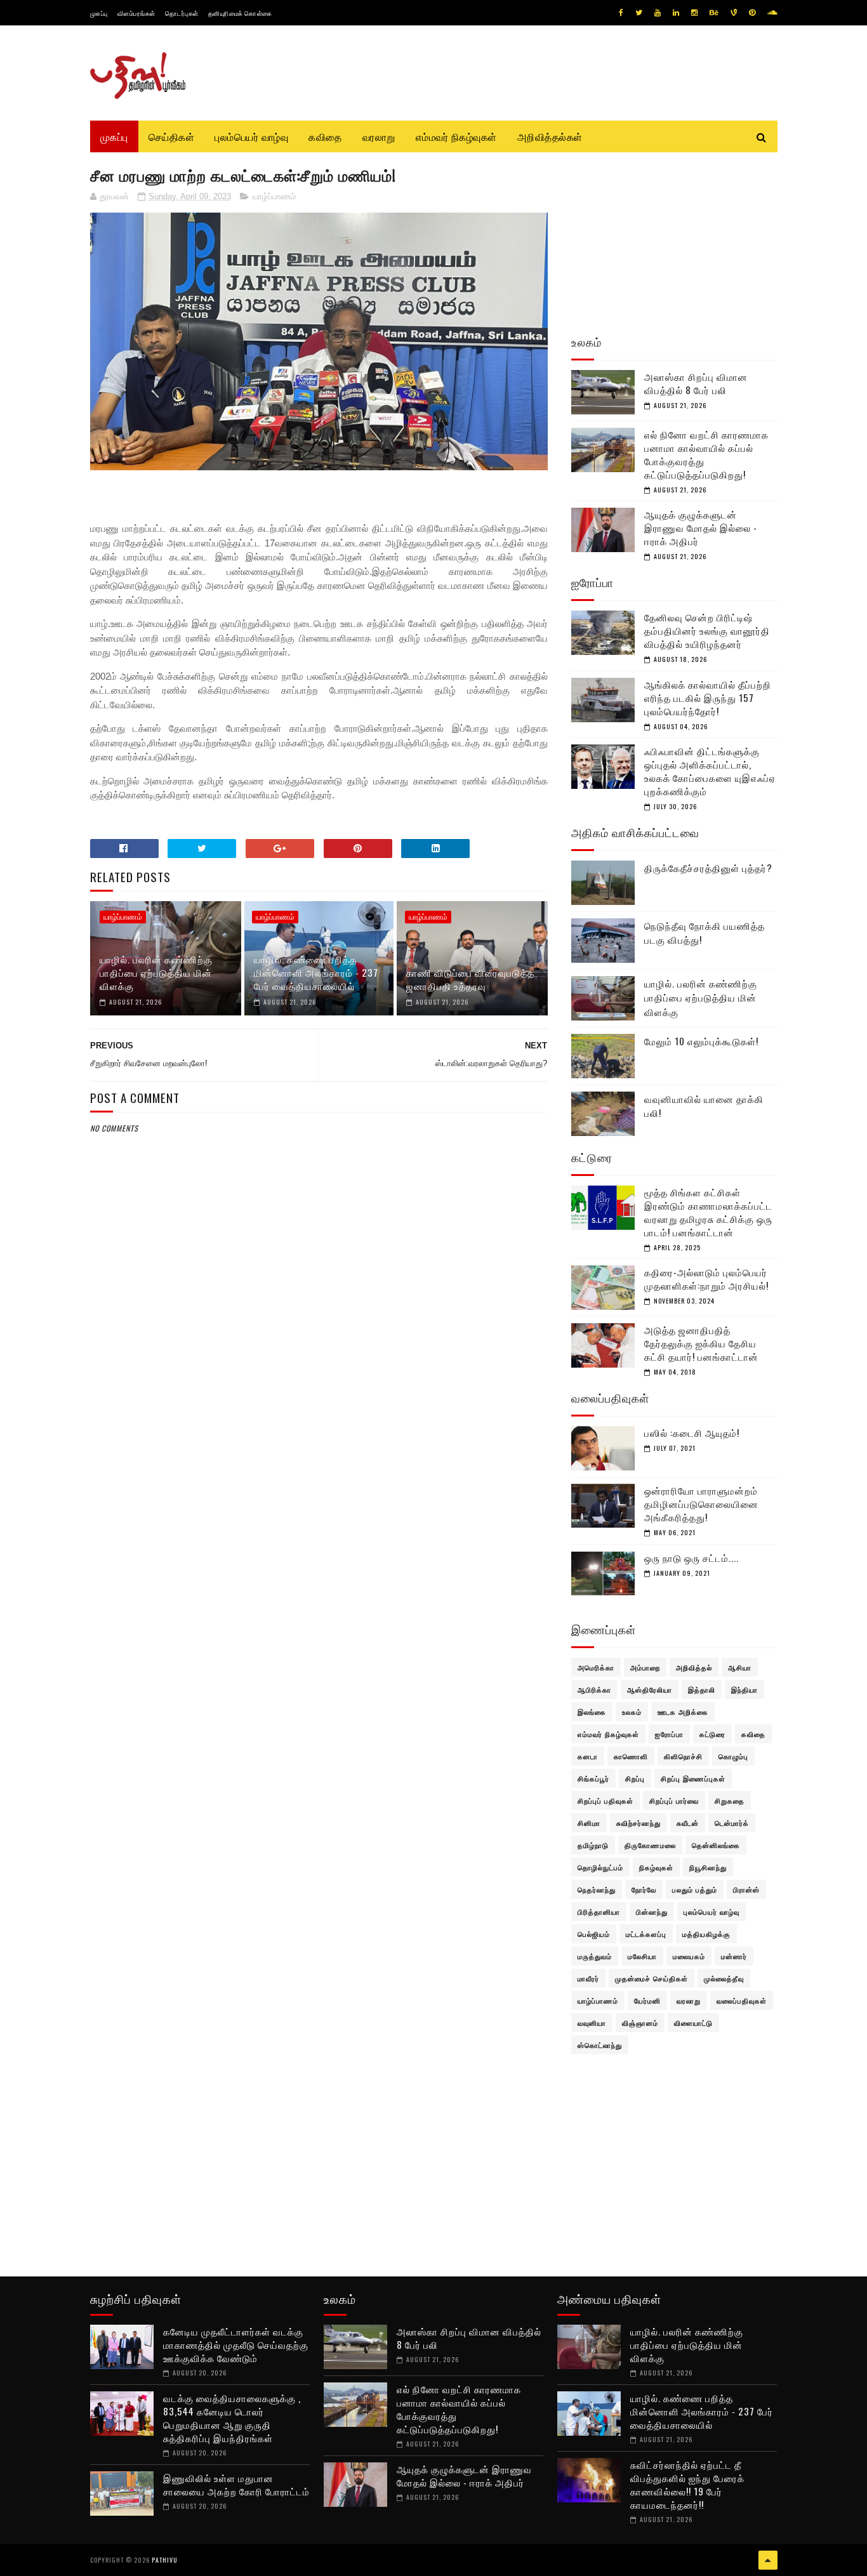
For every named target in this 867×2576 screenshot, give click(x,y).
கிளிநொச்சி (683, 1756)
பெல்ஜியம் (594, 1934)
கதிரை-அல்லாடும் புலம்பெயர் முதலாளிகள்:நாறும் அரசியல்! (706, 1278)
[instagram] (694, 13)
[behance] (714, 13)
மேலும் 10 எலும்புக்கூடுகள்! (701, 1041)
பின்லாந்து (652, 1912)
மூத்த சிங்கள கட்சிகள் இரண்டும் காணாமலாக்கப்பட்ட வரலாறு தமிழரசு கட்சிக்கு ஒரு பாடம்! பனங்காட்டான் (708, 1212)
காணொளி (631, 1756)
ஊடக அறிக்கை (683, 1712)
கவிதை (325, 136)
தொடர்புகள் (182, 13)
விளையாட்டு (693, 2023)
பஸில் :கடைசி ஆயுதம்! (692, 1432)
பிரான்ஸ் (746, 1889)
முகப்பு (99, 13)
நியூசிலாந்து (708, 1867)
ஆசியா (740, 1667)
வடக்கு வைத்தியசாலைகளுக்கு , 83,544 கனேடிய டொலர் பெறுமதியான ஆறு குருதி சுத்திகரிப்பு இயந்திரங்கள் (232, 2418)
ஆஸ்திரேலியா (650, 1689)
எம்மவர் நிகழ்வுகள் (456, 136)
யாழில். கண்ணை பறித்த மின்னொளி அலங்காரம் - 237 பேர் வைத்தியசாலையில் (316, 972)
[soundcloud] (772, 13)
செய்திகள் (172, 136)
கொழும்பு (733, 1756)
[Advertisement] (319, 1442)
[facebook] (621, 13)
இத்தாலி (702, 1689)
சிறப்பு (635, 1778)
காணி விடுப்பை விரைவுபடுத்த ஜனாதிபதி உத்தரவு (470, 979)
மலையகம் (689, 1956)
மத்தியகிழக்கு (706, 1934)
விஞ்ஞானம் (640, 2023)
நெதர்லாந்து (597, 1889)
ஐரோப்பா (669, 1734)
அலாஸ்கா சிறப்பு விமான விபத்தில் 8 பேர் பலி (696, 383)
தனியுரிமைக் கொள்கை (240, 13)
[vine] (734, 13)
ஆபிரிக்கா (594, 1689)
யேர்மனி (647, 2000)
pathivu (165, 2560)
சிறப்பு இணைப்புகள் (693, 1778)
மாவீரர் (588, 1978)
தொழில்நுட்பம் (600, 1867)
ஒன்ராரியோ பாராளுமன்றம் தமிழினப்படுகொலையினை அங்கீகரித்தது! (701, 1503)
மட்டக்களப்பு (646, 1934)
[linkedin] (676, 13)
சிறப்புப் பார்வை (674, 1800)
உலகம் (632, 1712)
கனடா (588, 1756)
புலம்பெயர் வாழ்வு (251, 136)
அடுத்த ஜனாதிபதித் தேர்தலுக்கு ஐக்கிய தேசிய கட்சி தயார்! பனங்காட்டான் (701, 1343)
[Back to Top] (768, 2560)
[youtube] (658, 13)
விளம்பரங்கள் (136, 13)
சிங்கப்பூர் (593, 1778)
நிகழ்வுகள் (656, 1867)
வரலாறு (379, 136)
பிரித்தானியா (599, 1912)
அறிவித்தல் (694, 1667)
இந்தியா (745, 1689)
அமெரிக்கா (596, 1667)
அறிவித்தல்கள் (550, 136)
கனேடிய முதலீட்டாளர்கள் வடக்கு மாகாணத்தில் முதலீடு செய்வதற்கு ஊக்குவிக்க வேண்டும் (236, 2344)
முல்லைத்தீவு (724, 1978)
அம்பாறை (645, 1667)
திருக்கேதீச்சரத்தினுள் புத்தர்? (708, 868)
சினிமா (589, 1823)
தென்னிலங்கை (716, 1845)
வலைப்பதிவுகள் (742, 2000)
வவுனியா (592, 2023)
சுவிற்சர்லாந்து (639, 1823)
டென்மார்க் (732, 1823)
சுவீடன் (688, 1823)
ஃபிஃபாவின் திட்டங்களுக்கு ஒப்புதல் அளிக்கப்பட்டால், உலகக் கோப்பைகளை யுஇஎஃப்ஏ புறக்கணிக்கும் (710, 771)
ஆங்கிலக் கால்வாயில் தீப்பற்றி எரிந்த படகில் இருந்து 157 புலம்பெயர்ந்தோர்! (708, 697)
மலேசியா (642, 1956)
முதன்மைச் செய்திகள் (652, 1978)
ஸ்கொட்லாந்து (600, 2045)
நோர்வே (644, 1889)
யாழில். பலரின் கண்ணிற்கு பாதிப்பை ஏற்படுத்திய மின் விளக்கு (156, 972)
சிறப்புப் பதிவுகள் (606, 1800)
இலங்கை (592, 1712)
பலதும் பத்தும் (695, 1889)
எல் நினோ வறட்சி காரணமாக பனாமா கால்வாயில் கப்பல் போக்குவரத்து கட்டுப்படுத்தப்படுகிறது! (706, 454)
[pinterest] (752, 13)
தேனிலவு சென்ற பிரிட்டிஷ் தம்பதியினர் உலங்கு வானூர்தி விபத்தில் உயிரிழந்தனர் (707, 630)
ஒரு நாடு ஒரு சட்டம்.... (692, 1557)
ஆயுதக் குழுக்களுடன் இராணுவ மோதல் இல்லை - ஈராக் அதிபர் (701, 527)
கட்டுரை (712, 1734)
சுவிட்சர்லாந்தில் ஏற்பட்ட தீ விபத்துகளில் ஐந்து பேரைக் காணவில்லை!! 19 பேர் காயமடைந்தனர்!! (687, 2484)
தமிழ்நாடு (593, 1845)
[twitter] (639, 13)
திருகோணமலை (650, 1845)
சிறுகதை (730, 1800)
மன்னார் (734, 1956)
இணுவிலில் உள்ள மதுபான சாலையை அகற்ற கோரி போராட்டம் (236, 2484)
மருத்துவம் (595, 1956)
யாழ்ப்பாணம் (274, 196)
